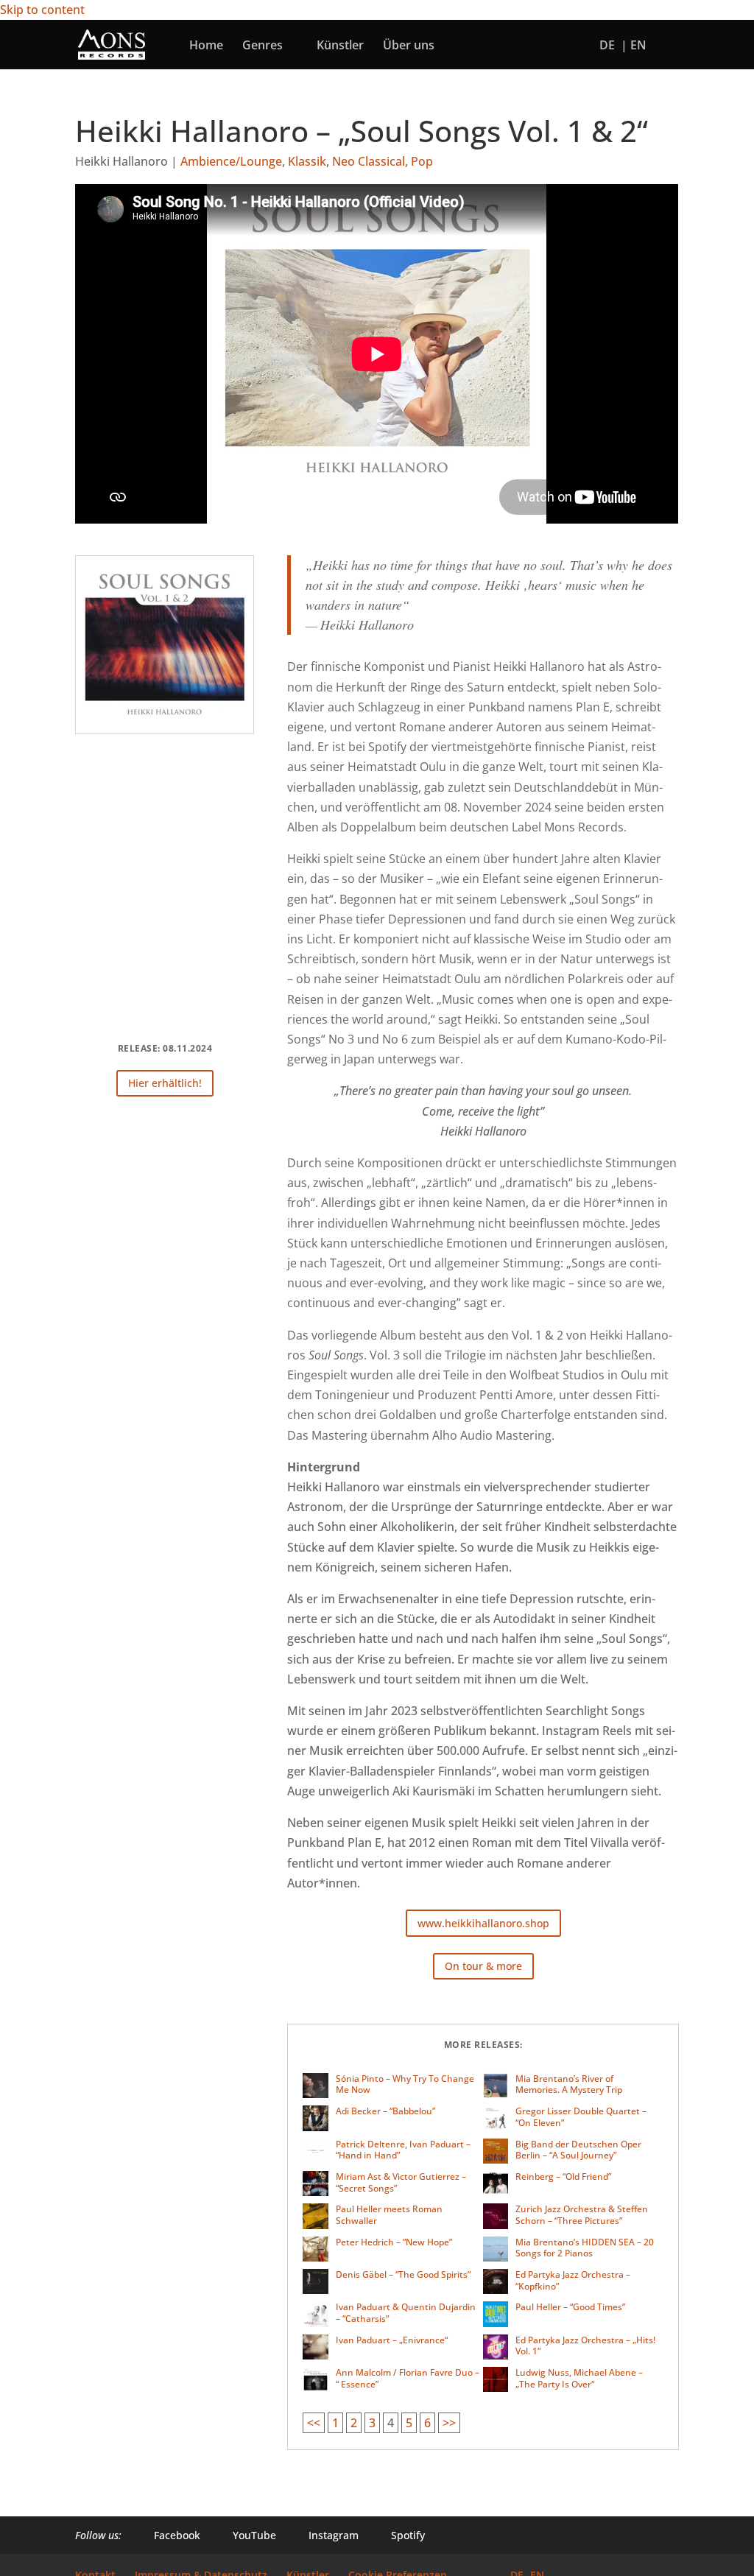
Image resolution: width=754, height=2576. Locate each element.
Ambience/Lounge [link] (231, 161)
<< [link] (314, 2423)
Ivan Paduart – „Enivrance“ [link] (392, 2340)
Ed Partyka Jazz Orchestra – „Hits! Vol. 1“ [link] (585, 2346)
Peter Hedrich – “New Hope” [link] (394, 2242)
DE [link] (607, 46)
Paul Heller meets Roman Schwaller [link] (389, 2215)
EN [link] (638, 46)
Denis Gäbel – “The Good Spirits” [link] (403, 2274)
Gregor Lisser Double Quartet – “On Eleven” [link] (581, 2117)
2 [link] (354, 2423)
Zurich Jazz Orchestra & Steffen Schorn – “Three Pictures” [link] (582, 2215)
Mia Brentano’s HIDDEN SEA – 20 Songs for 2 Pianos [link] (585, 2248)
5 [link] (409, 2423)
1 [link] (335, 2423)
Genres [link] (263, 46)
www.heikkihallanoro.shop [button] (483, 1923)
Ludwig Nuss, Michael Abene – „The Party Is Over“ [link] (579, 2378)
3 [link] (372, 2423)
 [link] (459, 45)
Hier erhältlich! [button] (165, 1083)
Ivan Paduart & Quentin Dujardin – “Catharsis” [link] (406, 2313)
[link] (112, 43)
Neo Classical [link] (369, 161)
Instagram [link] (325, 2535)
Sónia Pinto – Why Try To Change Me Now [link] (405, 2084)
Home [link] (206, 46)
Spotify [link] (399, 2535)
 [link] (490, 45)
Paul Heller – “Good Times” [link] (570, 2307)
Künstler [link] (340, 46)
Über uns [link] (409, 46)
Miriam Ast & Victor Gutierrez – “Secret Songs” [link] (401, 2182)
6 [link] (427, 2423)
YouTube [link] (246, 2535)
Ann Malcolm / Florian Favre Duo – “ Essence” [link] (408, 2378)
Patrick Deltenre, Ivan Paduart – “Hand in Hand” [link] (403, 2150)
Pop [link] (422, 161)
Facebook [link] (168, 2535)
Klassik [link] (307, 161)
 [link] (521, 45)
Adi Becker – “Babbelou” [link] (385, 2111)
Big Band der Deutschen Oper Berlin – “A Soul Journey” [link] (578, 2150)
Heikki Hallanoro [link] (121, 161)
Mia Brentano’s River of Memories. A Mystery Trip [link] (569, 2084)
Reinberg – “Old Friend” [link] (563, 2176)
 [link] (552, 45)
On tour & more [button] (483, 1966)
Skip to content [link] (42, 10)
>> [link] (449, 2423)
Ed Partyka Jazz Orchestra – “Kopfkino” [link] (573, 2280)
